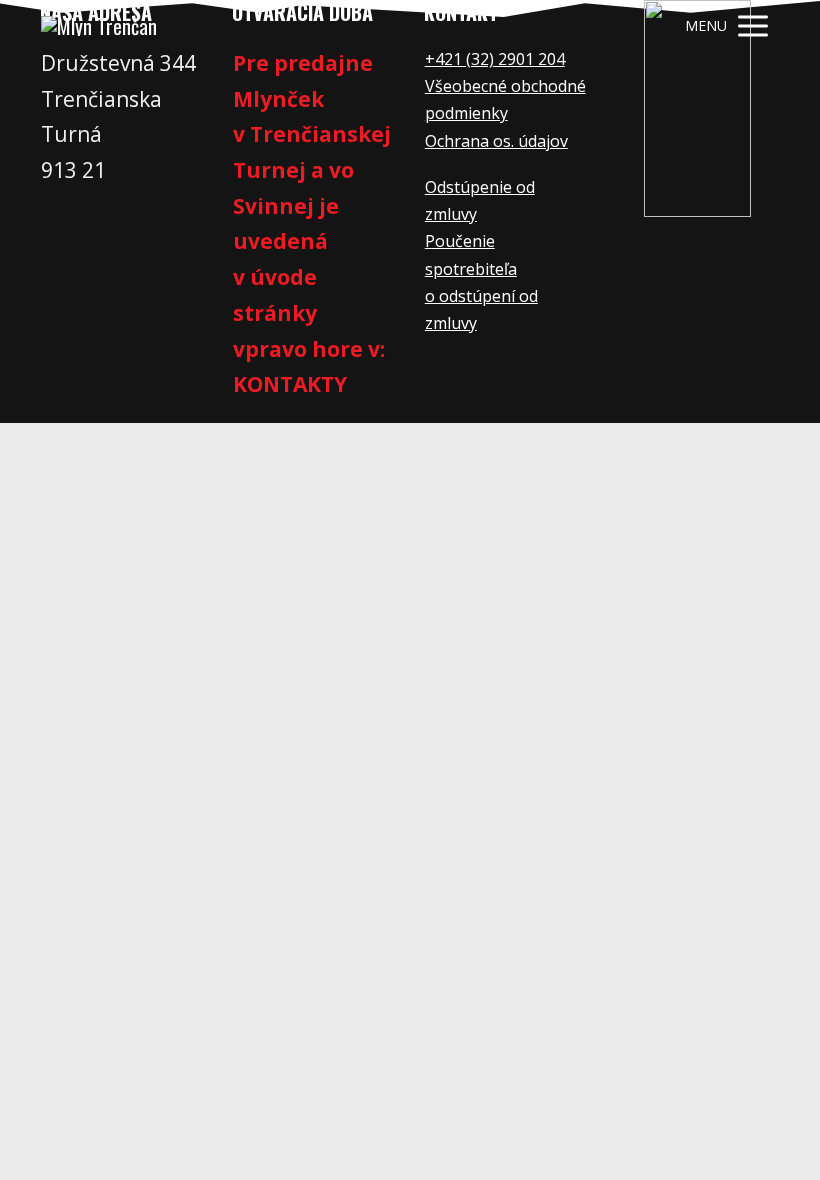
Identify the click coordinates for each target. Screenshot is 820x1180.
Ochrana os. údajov (496, 141)
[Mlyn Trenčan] (99, 26)
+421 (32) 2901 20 (490, 59)
